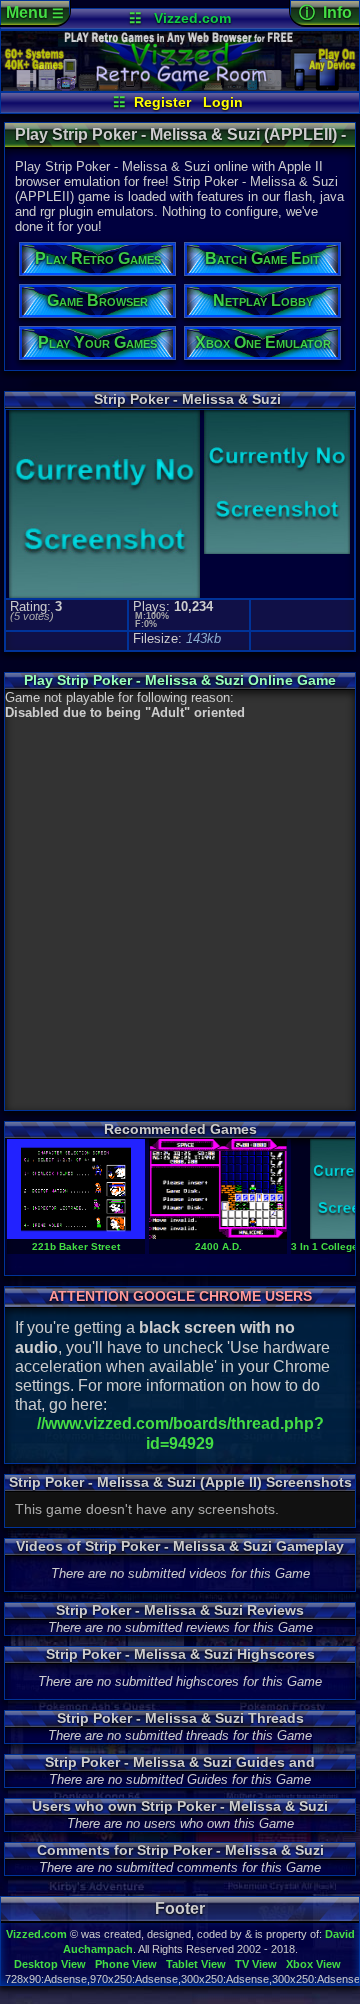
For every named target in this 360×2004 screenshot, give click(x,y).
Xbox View (313, 1964)
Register (162, 102)
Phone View (126, 1964)
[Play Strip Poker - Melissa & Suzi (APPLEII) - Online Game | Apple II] (180, 86)
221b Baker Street (76, 1246)
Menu (35, 12)
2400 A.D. (218, 1246)
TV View (256, 1964)
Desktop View (50, 1964)
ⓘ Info (325, 12)
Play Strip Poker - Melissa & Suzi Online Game (180, 680)
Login (223, 102)
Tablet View (196, 1964)
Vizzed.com (192, 18)
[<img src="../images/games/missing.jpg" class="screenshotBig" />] (275, 551)
